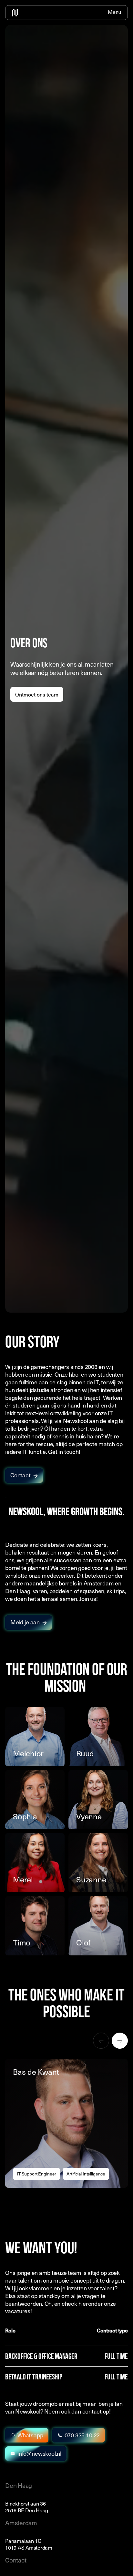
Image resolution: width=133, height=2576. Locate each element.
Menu (114, 13)
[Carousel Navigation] (66, 2041)
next (120, 2041)
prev (101, 2041)
